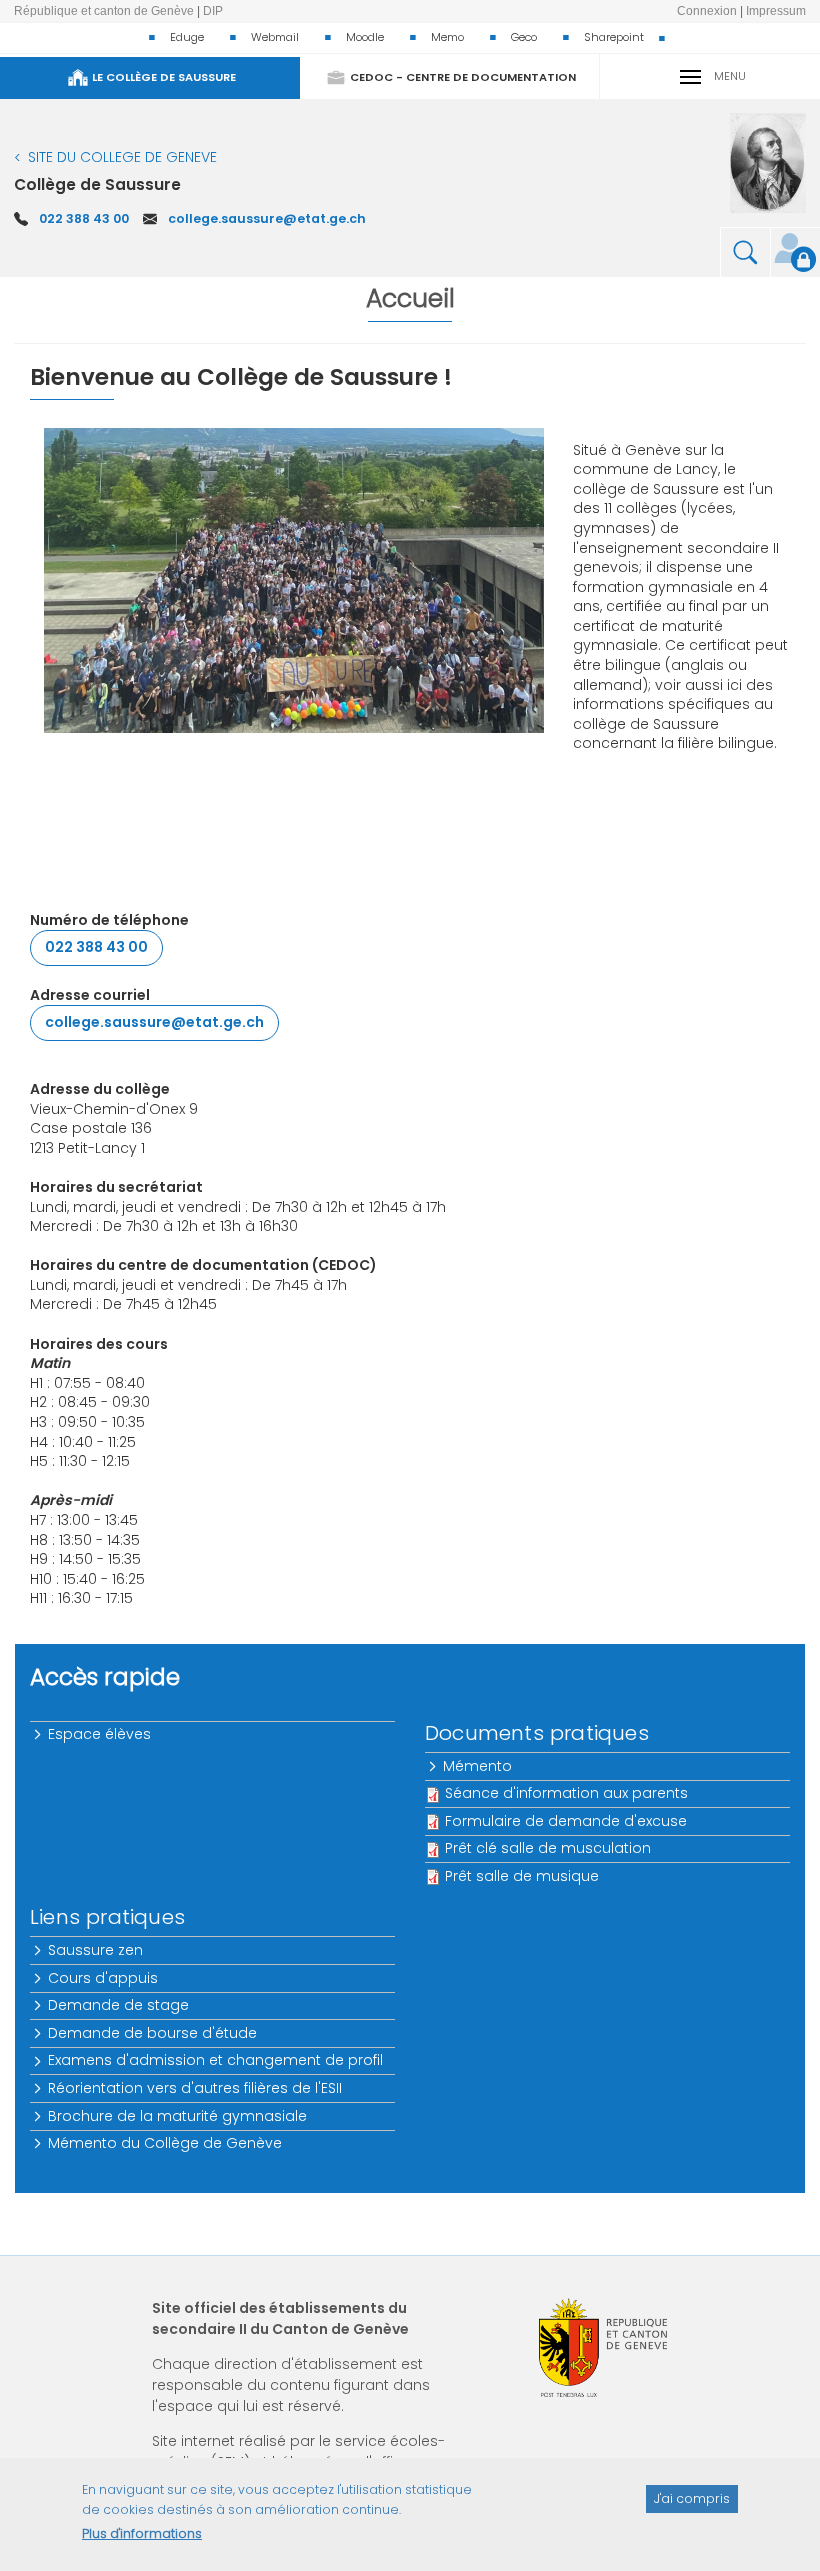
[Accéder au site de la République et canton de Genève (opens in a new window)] (603, 2347)
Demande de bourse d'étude (153, 2033)
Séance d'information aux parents (566, 1793)
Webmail (275, 37)
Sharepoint (614, 37)
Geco (524, 37)
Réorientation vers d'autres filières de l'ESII (196, 2088)
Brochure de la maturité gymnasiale (178, 2116)
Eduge (187, 37)
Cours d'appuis (104, 1978)
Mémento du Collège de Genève (166, 2143)
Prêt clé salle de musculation (548, 1848)
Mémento (478, 1766)
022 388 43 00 (84, 218)
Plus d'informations (142, 2533)
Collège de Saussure (97, 184)
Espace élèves (100, 1734)
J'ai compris (692, 2498)
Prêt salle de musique (522, 1876)
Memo (447, 37)
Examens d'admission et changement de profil (216, 2060)
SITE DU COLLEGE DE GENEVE (122, 157)
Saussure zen (96, 1950)
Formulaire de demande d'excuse (566, 1821)
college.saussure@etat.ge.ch (267, 218)
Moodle (365, 37)
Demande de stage (119, 2005)
